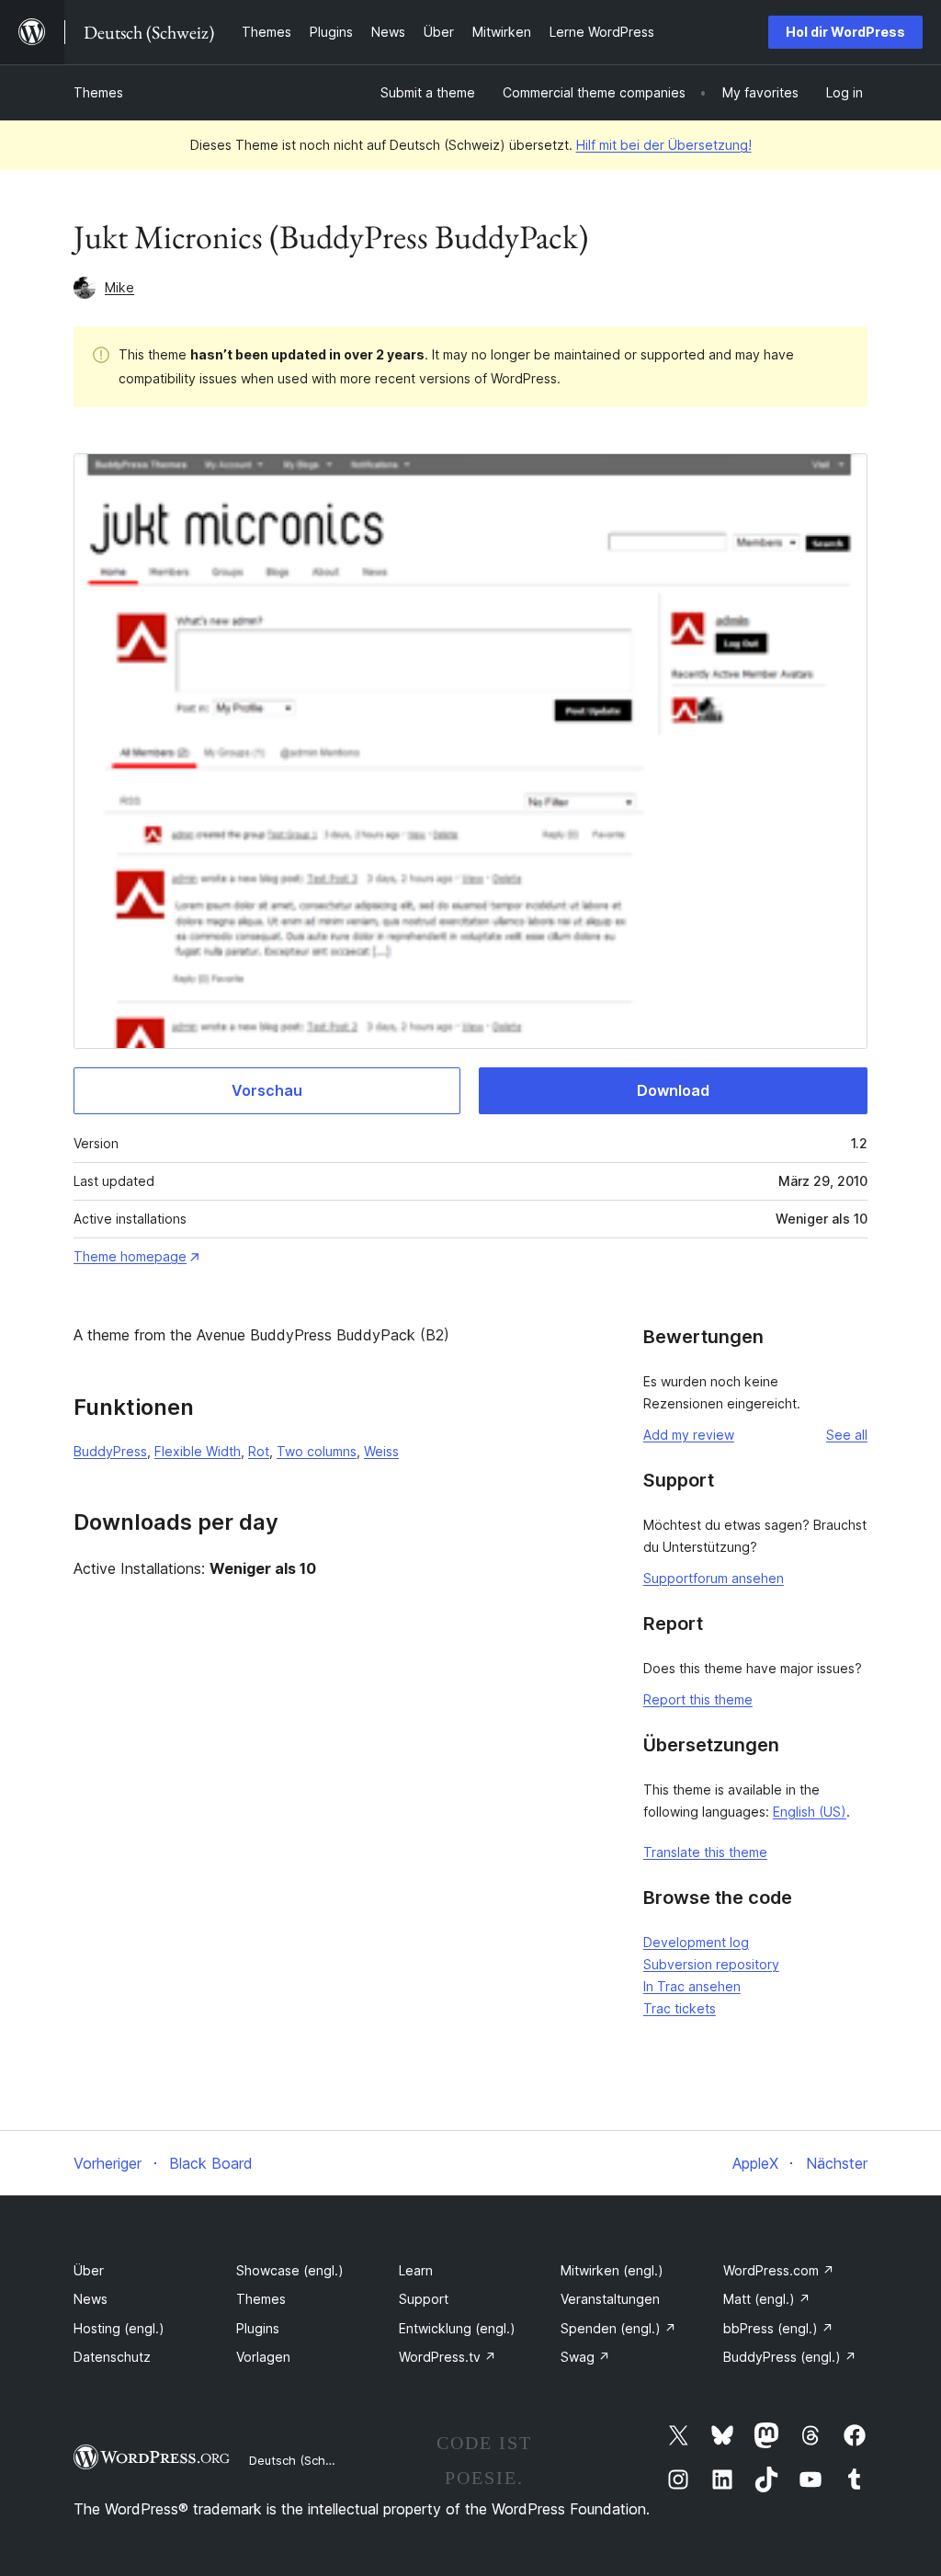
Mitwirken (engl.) (612, 2270)
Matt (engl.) (767, 2299)
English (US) (810, 1812)
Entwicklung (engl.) (457, 2328)
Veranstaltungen (610, 2299)
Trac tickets (680, 2008)
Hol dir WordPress (845, 32)
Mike (119, 287)
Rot (259, 1451)
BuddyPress (110, 1451)
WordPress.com (779, 2270)
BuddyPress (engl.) (790, 2357)
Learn (416, 2270)
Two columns (317, 1451)
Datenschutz (112, 2357)
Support (424, 2299)
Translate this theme (705, 1852)
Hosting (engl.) (119, 2328)
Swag (585, 2357)
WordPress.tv (448, 2357)
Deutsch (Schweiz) (302, 2460)
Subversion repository (711, 1964)
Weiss (381, 1451)
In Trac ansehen (692, 1986)
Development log (696, 1942)
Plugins (258, 2328)
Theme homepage (130, 1256)
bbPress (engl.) (778, 2328)
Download (673, 1090)
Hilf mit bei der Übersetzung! (664, 145)
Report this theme (698, 1699)
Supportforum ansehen (714, 1578)
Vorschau (267, 1090)
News (91, 2299)
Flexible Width (198, 1451)
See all (847, 1435)
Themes (98, 92)
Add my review (689, 1435)
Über (89, 2270)
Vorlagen (263, 2357)
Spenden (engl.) (618, 2328)
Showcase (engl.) (290, 2270)
